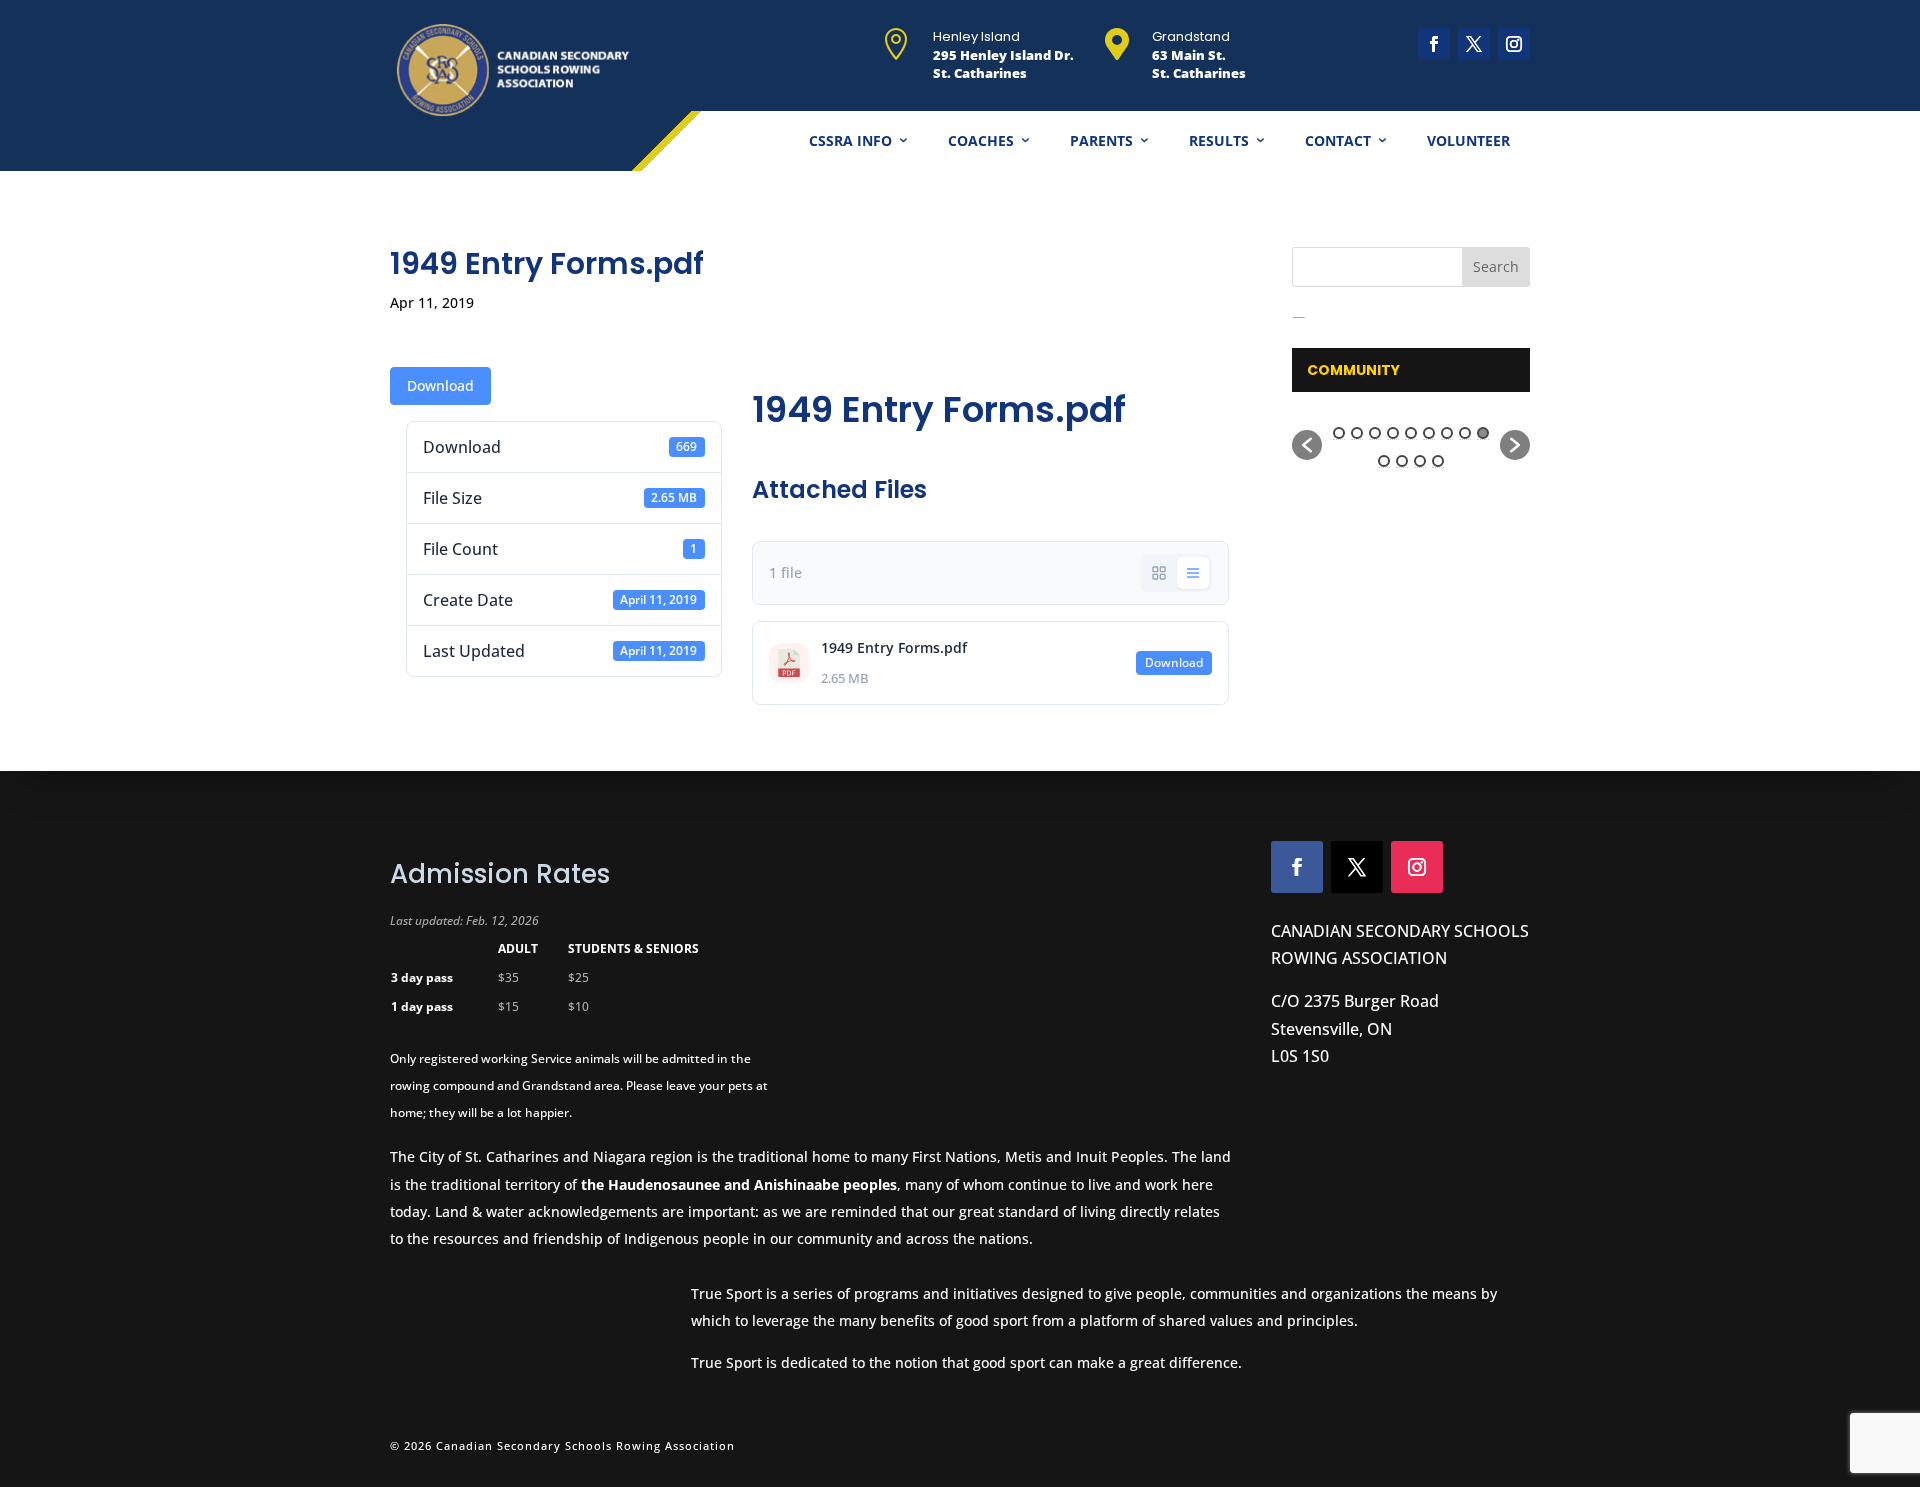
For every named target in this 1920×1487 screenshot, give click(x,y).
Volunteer (1468, 140)
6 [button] (1429, 433)
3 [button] (1375, 433)
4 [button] (1393, 433)
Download (440, 385)
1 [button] (1339, 433)
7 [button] (1447, 433)
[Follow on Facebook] (1434, 44)
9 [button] (1483, 433)
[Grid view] (1159, 573)
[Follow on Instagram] (1514, 44)
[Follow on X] (1474, 44)
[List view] (1193, 573)
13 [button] (1438, 461)
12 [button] (1420, 461)
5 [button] (1411, 433)
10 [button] (1384, 461)
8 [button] (1465, 433)
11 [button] (1402, 461)
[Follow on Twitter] (1357, 867)
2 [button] (1357, 433)
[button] (1307, 445)
